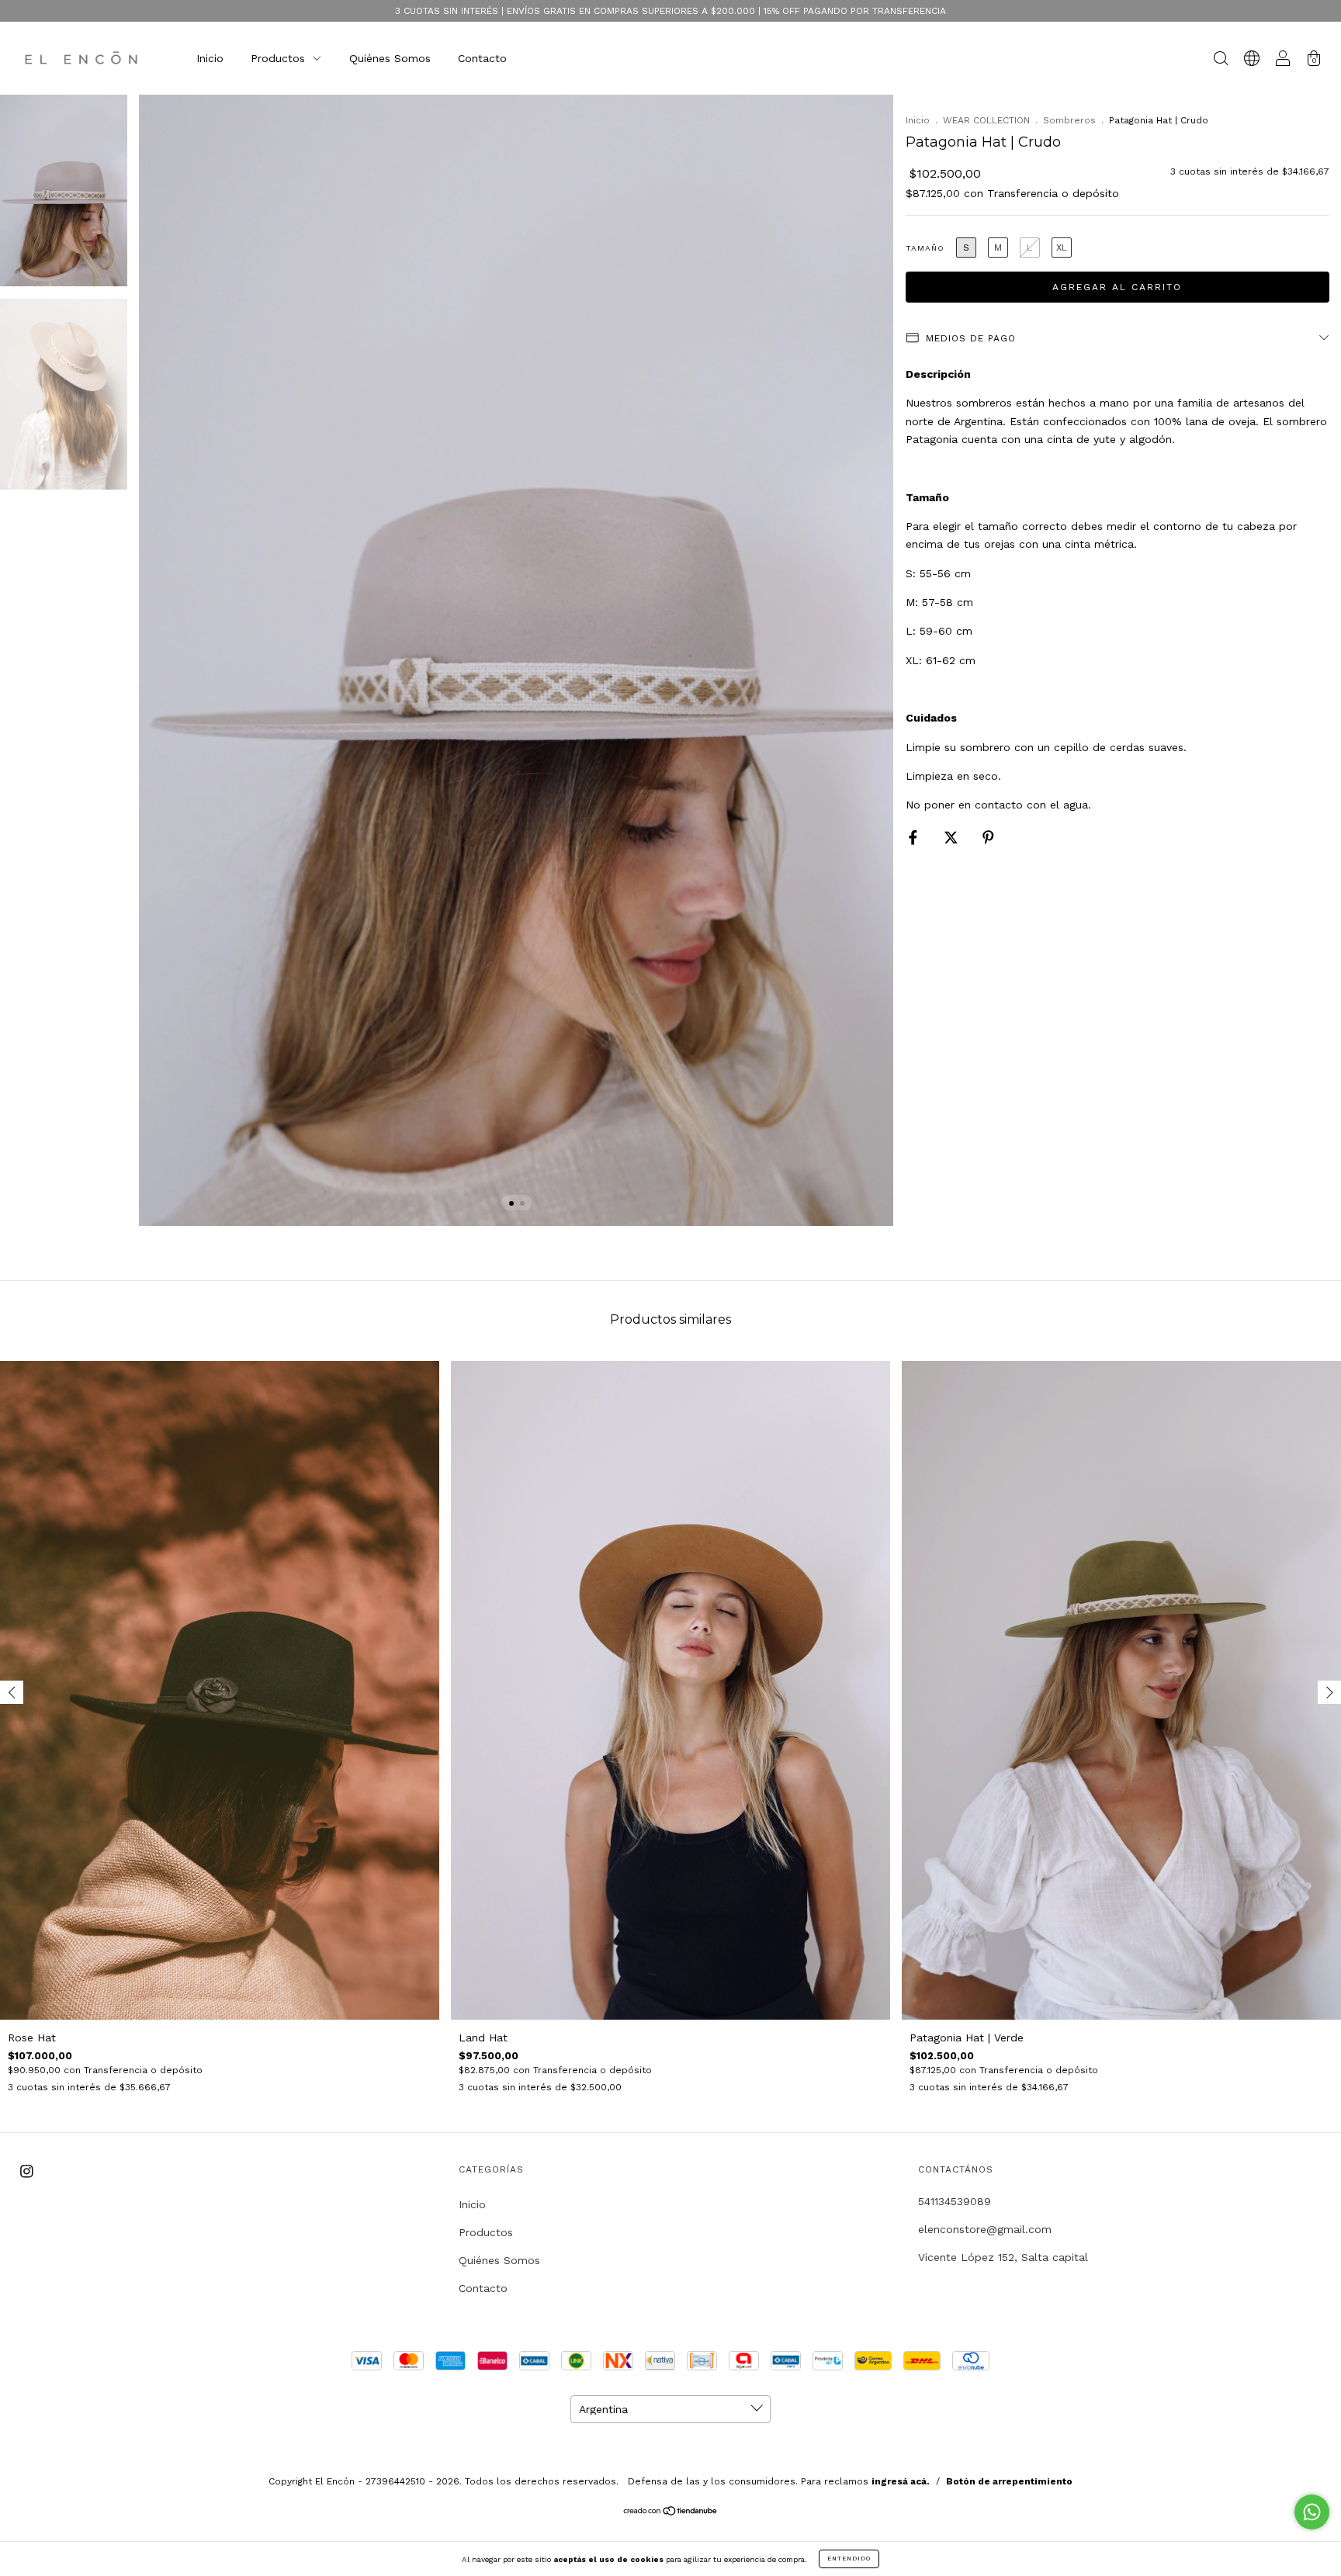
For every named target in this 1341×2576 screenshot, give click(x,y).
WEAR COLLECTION (986, 120)
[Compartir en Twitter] (953, 837)
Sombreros (1069, 120)
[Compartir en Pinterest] (988, 837)
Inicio (210, 58)
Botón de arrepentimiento (1009, 2481)
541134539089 (955, 2201)
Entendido (849, 2559)
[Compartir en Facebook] (915, 837)
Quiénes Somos (390, 58)
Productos (280, 58)
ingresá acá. (901, 2481)
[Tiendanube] (671, 2512)
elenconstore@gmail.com (985, 2229)
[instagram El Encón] (27, 2171)
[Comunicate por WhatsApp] (1312, 2512)
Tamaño (925, 248)
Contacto (482, 58)
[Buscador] (1221, 60)
